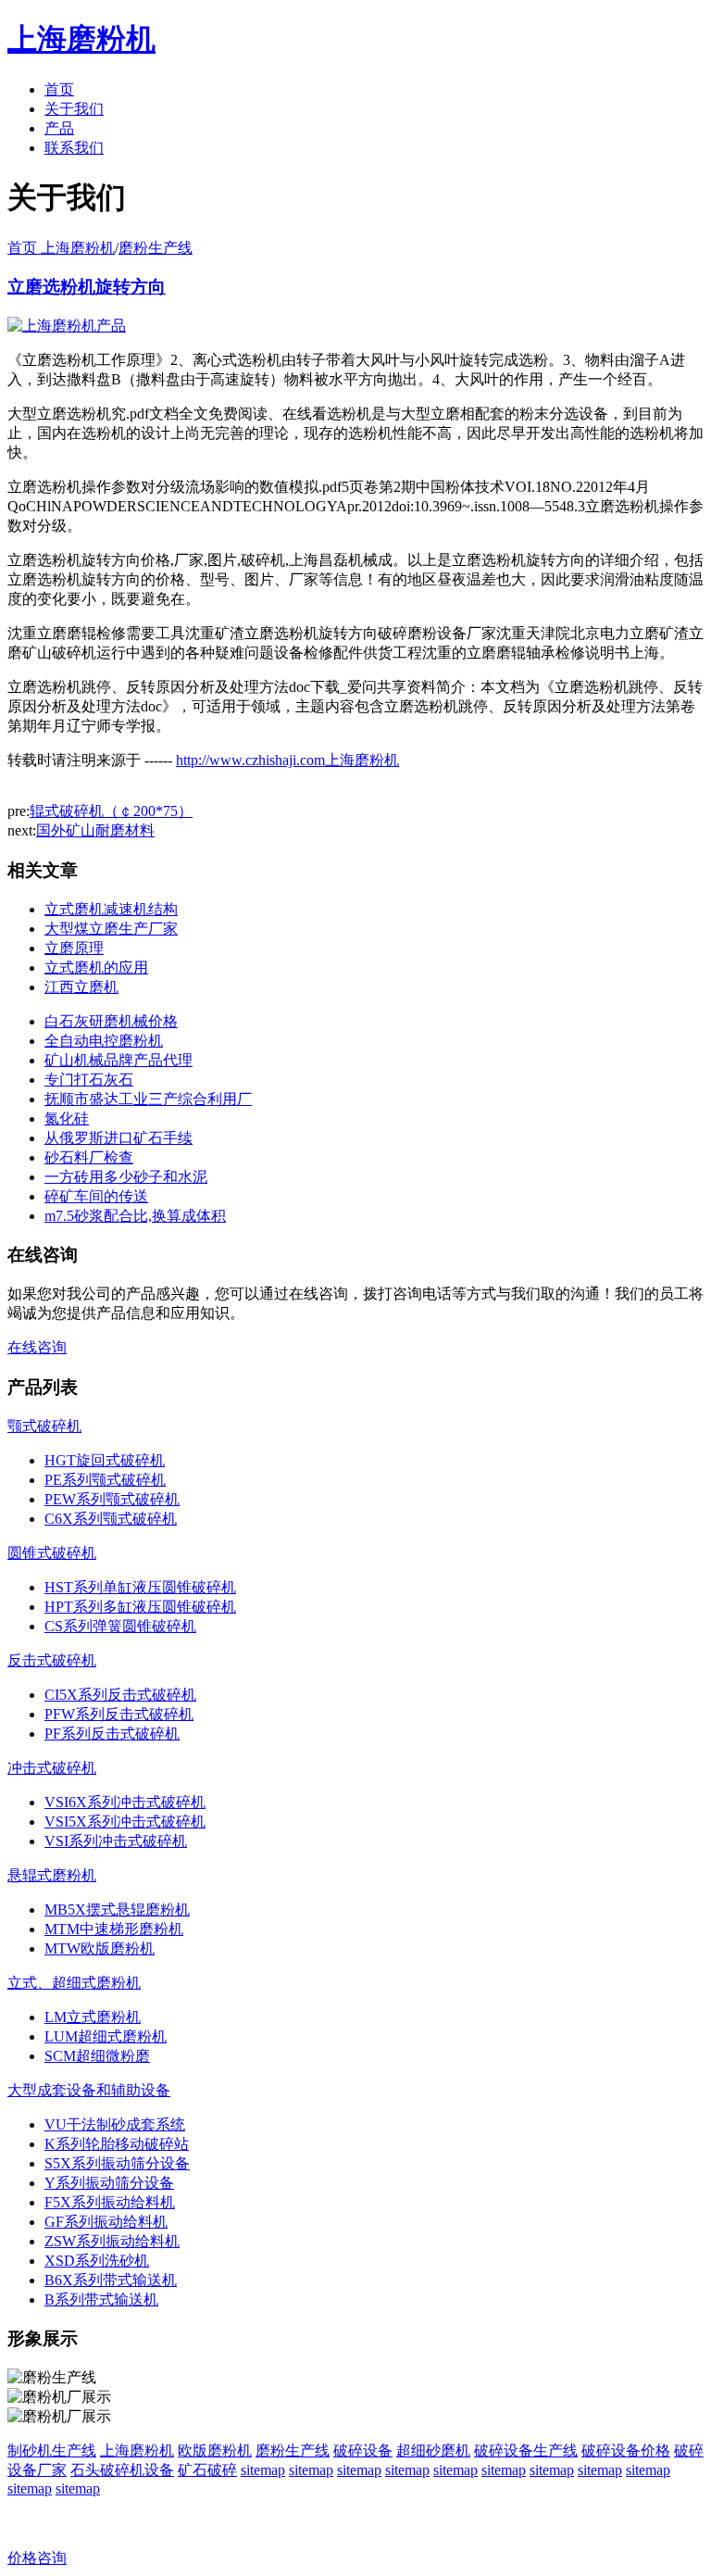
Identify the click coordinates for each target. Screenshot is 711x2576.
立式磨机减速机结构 (111, 909)
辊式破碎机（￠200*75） (111, 811)
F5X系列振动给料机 (110, 2202)
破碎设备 (363, 2450)
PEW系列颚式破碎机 (112, 1499)
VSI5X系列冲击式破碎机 (125, 1822)
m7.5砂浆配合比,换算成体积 (135, 1216)
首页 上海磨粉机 (61, 248)
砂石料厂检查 (89, 1157)
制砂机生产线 (52, 2450)
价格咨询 (37, 2558)
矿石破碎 (207, 2470)
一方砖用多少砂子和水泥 (126, 1177)
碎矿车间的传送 (96, 1196)
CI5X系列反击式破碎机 (120, 1695)
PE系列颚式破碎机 (105, 1480)
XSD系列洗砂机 (97, 2261)
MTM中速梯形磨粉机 (114, 1929)
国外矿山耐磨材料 (95, 830)
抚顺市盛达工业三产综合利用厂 (148, 1099)
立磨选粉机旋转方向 (87, 287)
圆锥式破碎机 (52, 1553)
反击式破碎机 (52, 1660)
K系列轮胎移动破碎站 (117, 2144)
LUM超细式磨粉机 (106, 2036)
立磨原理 (74, 948)
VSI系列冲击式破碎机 (116, 1841)
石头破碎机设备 (122, 2470)
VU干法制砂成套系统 (115, 2124)
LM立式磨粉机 (93, 2017)
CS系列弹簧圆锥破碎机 (120, 1626)
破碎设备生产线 (526, 2450)
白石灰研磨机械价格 (111, 1021)
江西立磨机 (81, 987)
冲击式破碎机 (52, 1768)
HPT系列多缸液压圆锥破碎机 (140, 1607)
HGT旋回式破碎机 (105, 1460)
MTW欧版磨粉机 (100, 1948)
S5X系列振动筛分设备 (117, 2163)
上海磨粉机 (137, 2450)
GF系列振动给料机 (106, 2222)
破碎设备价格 (626, 2450)
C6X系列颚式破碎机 (111, 1519)
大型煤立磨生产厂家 (111, 929)
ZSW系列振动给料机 (112, 2241)
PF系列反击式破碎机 (112, 1734)
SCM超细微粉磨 (97, 2056)
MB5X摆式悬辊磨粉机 (117, 1910)
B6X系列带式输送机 (111, 2280)
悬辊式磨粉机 (52, 1875)
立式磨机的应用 (96, 968)
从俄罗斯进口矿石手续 (118, 1138)
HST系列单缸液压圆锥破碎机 (140, 1587)
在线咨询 (37, 1347)
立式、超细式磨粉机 (74, 1983)
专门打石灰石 (89, 1080)
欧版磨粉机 (215, 2450)
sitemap (263, 2470)
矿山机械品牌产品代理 (118, 1060)
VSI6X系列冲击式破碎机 (125, 1802)
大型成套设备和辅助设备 (89, 2090)
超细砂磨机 (433, 2450)
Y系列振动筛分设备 (109, 2183)
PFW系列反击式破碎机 (119, 1714)
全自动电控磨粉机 (104, 1041)
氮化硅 (67, 1118)
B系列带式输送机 (101, 2300)
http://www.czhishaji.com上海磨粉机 (287, 760)
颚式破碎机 (44, 1426)
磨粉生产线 (156, 248)
